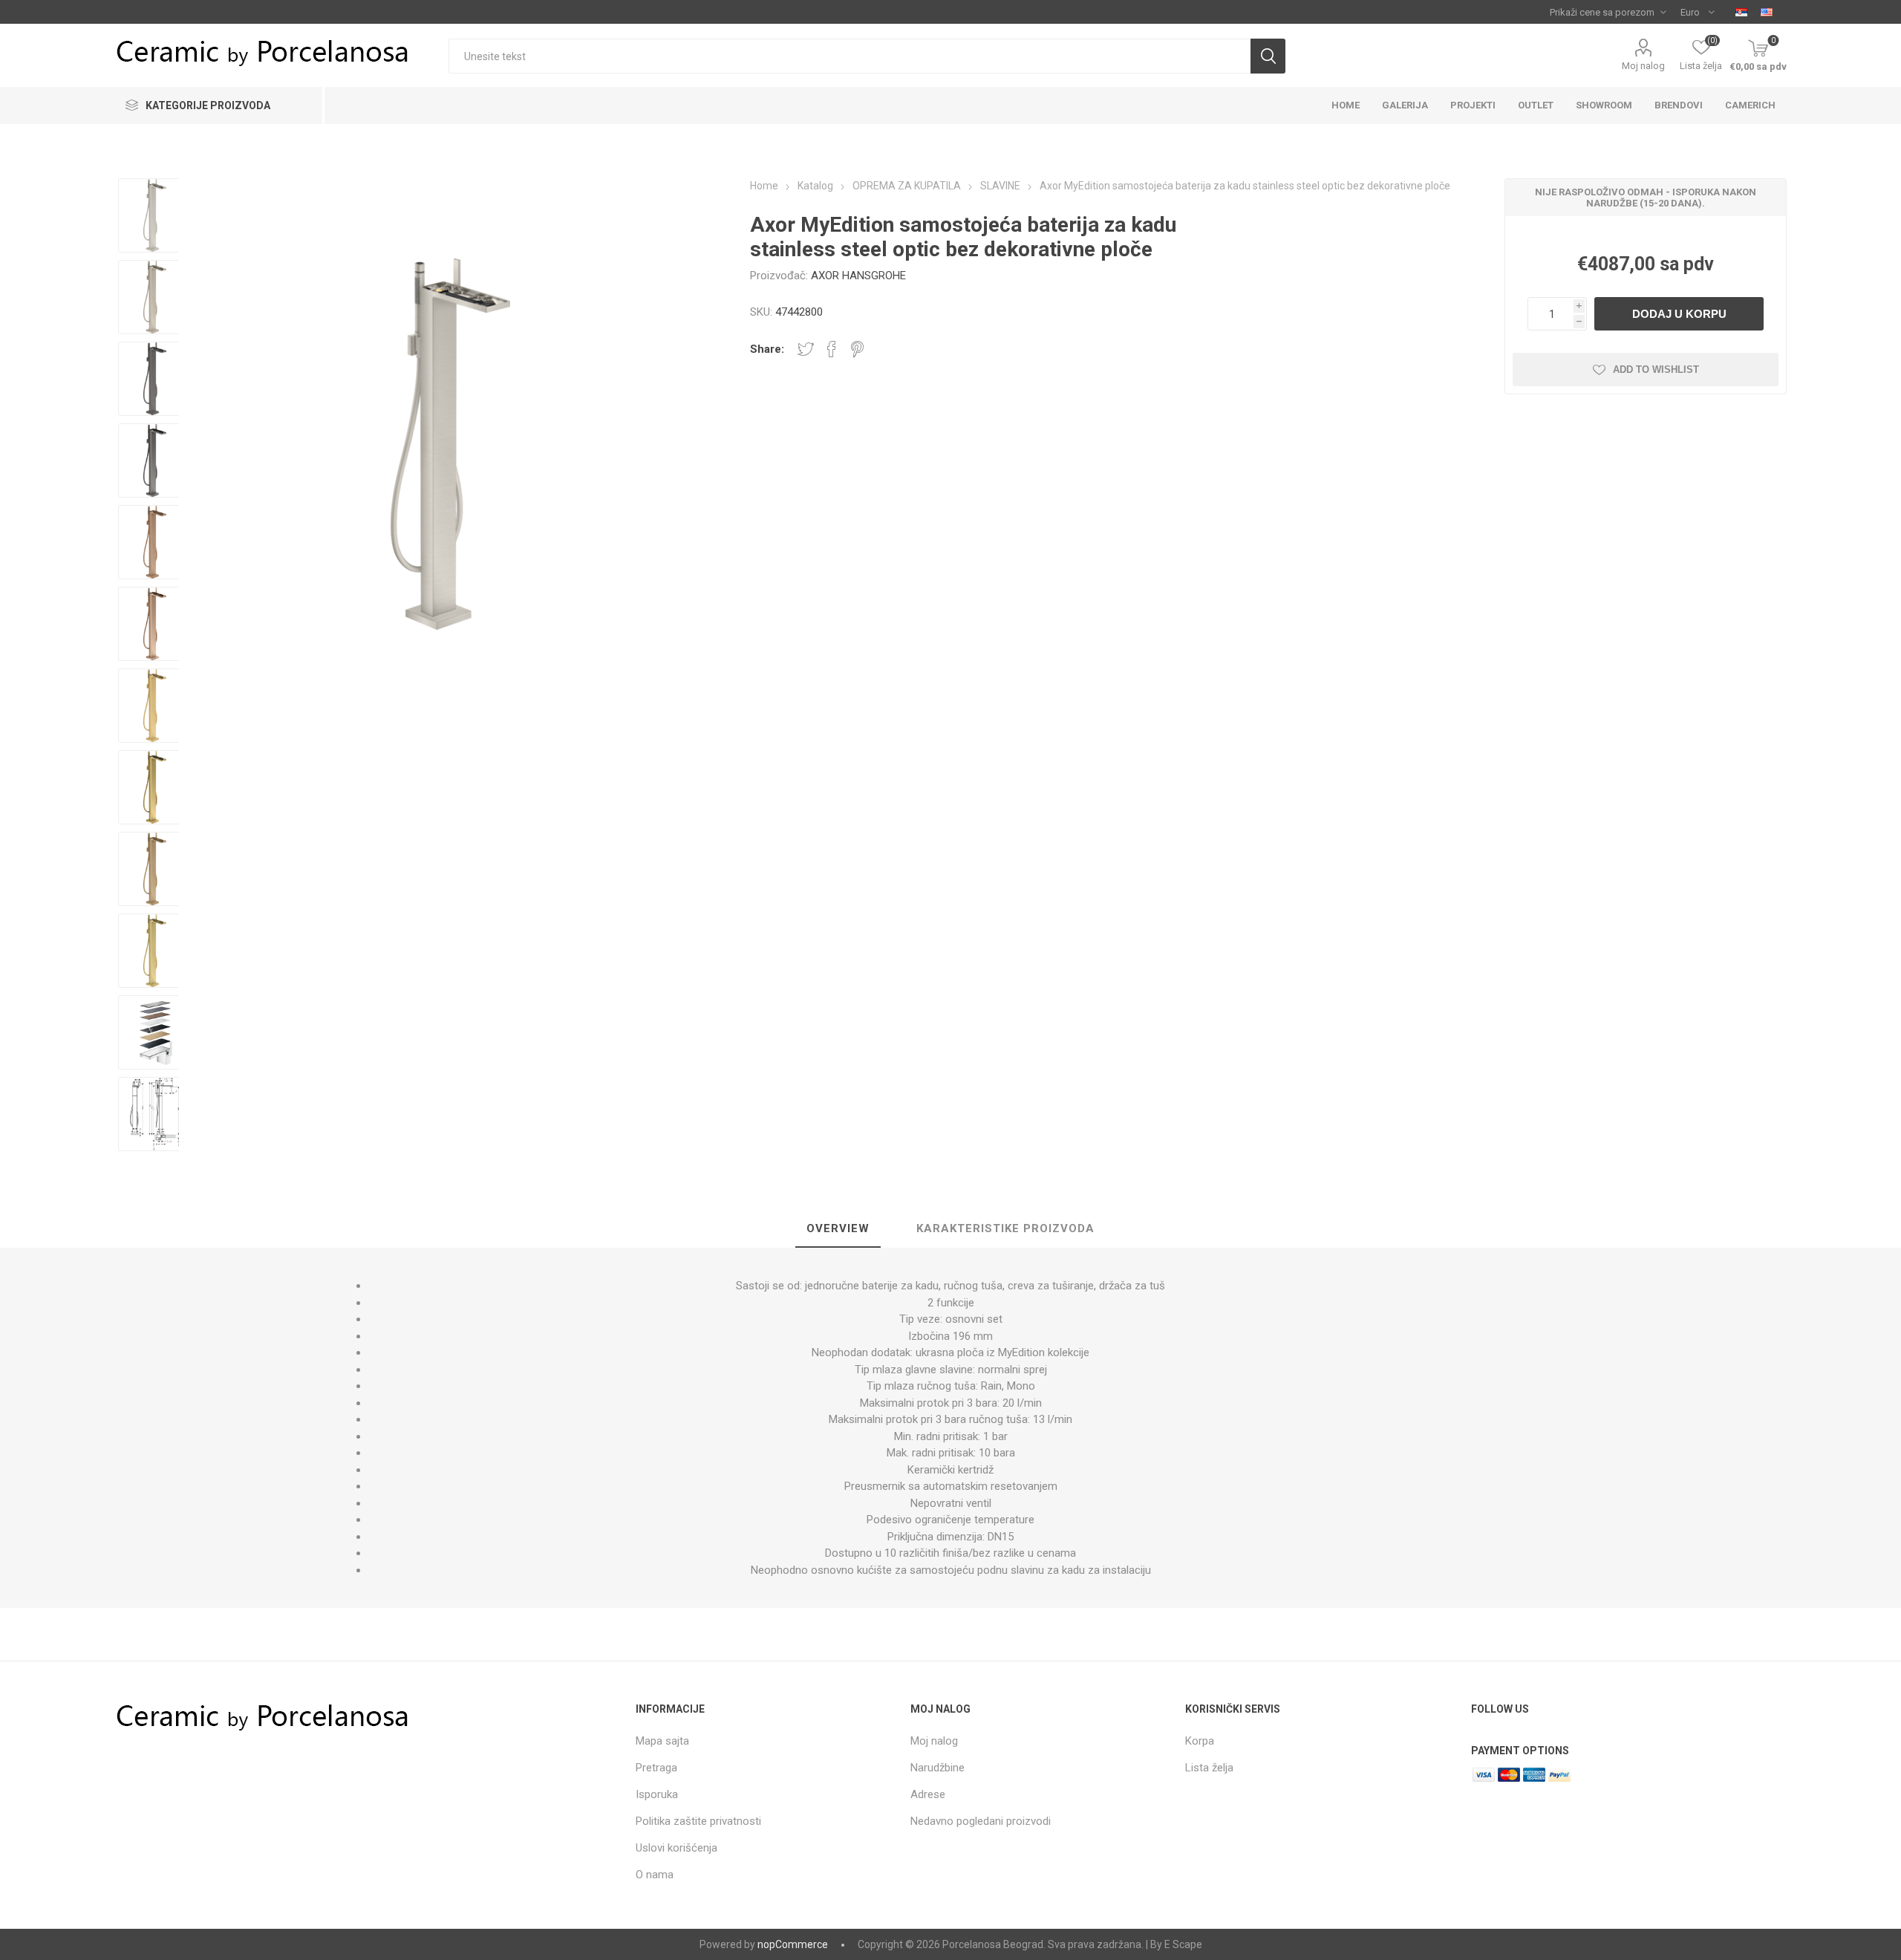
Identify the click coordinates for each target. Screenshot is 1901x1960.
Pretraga (656, 1768)
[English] (1767, 12)
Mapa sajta (662, 1741)
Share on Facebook (832, 349)
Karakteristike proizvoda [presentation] (1005, 1228)
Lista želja (1209, 1768)
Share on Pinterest (857, 349)
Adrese (928, 1794)
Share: (767, 349)
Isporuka (657, 1794)
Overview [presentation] (838, 1228)
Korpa (1200, 1741)
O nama (655, 1875)
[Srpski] (1741, 12)
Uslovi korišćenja (676, 1848)
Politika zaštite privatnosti (698, 1821)
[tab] (838, 1229)
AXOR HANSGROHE (858, 276)
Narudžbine (938, 1768)
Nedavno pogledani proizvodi (981, 1821)
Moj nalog (1643, 66)
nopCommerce (793, 1944)
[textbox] (849, 56)
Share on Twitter (806, 349)
